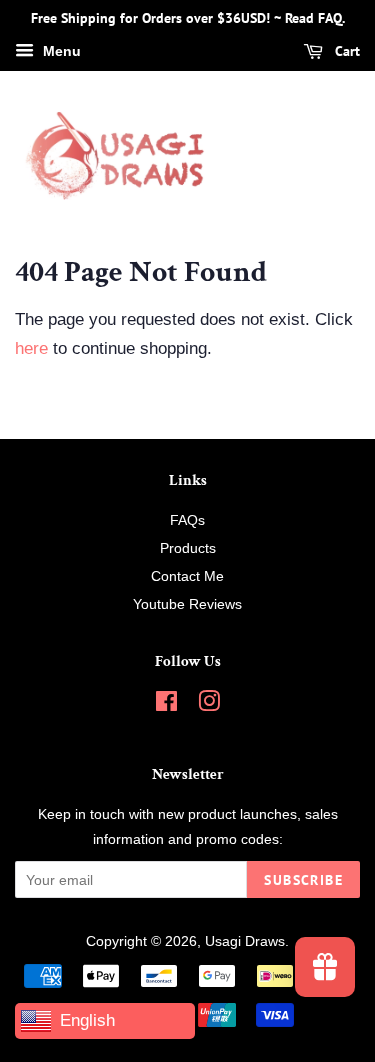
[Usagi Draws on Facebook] (166, 705)
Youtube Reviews (187, 604)
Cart (345, 51)
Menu (60, 51)
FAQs (187, 520)
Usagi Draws (245, 941)
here (31, 348)
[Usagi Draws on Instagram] (209, 705)
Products (188, 548)
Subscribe (303, 880)
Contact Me (187, 576)
